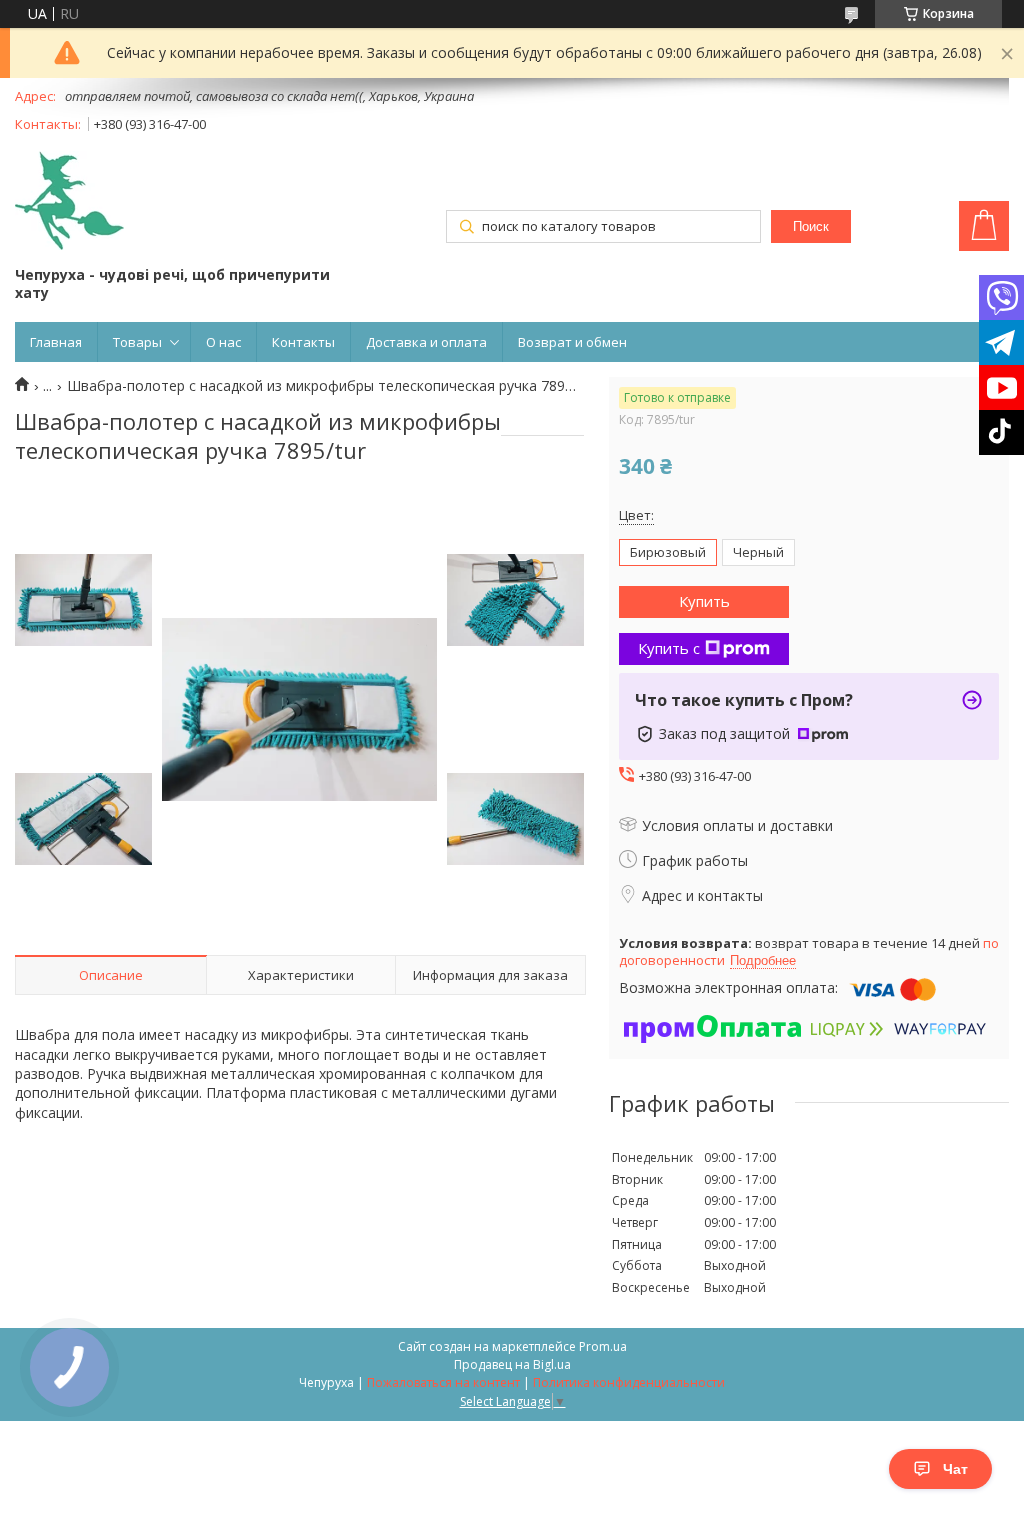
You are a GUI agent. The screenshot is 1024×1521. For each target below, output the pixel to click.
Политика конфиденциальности (629, 1382)
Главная (56, 342)
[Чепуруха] (69, 202)
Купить (704, 601)
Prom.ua (603, 1346)
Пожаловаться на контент (443, 1382)
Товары (137, 342)
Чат (955, 1469)
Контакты (303, 342)
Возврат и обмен (572, 342)
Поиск (811, 226)
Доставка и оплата (426, 342)
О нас (223, 342)
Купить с (669, 648)
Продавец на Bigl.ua (512, 1364)
